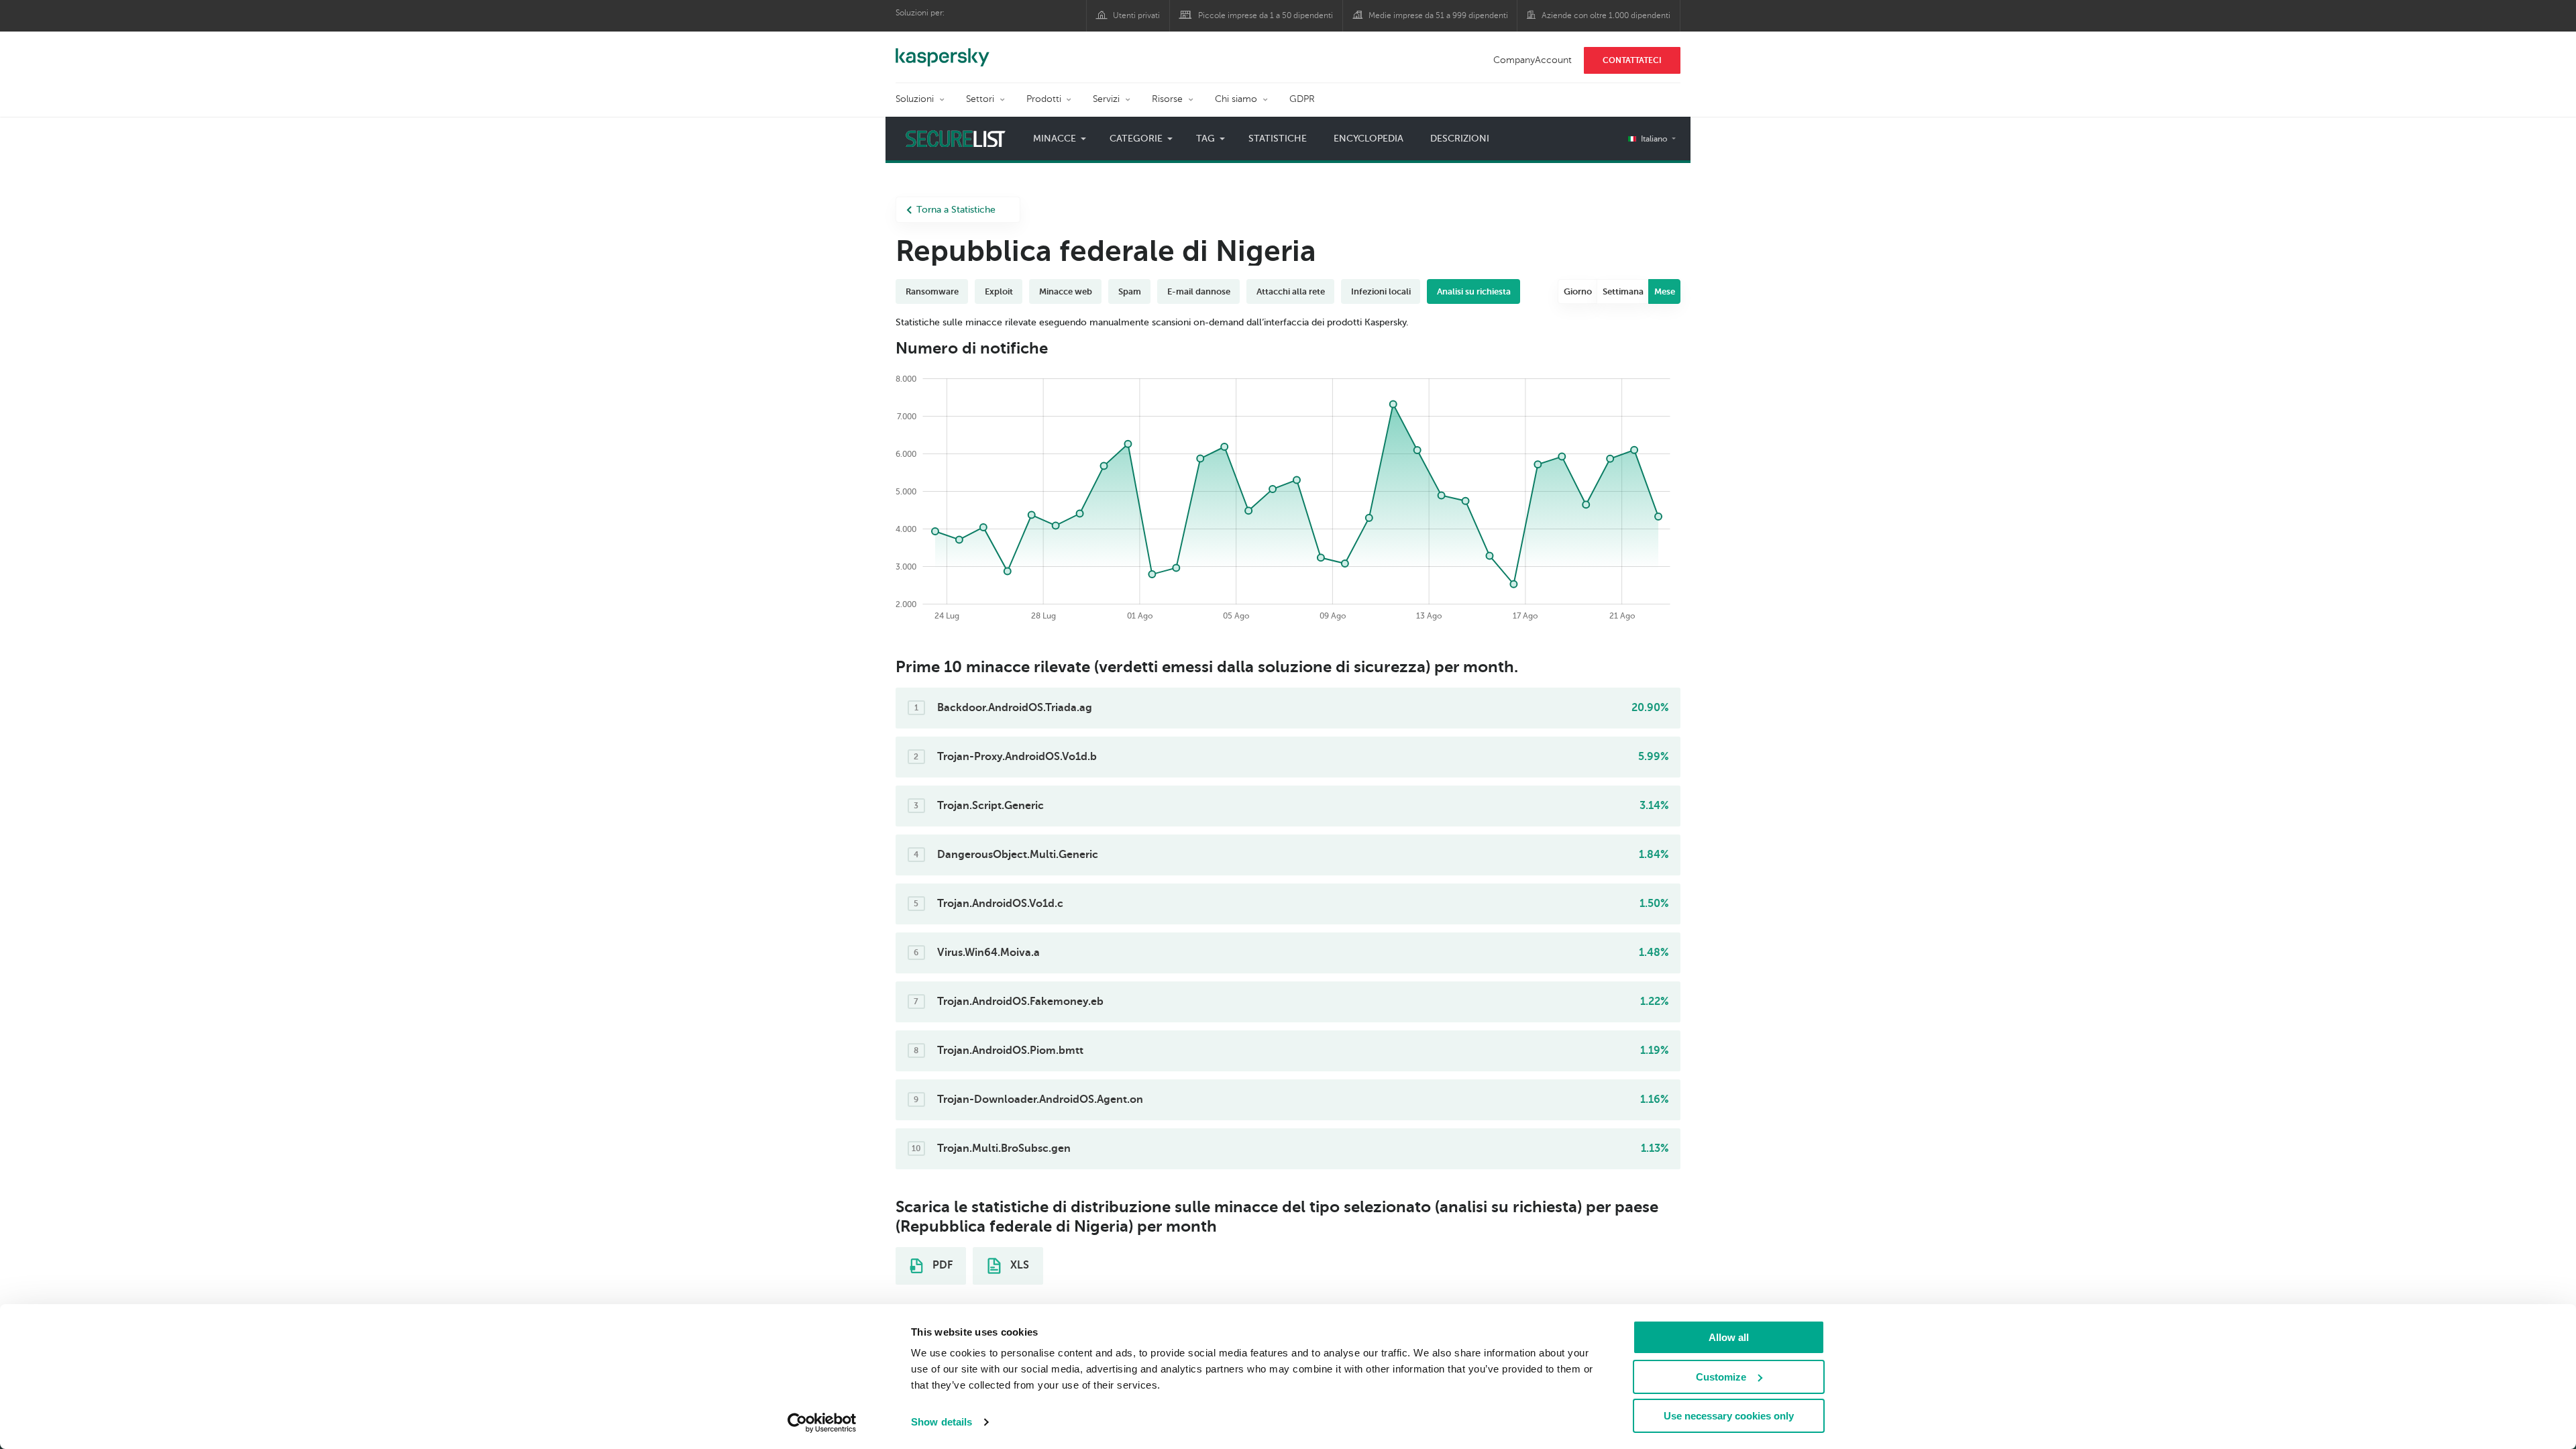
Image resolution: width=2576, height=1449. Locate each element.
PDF (941, 1265)
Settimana (1623, 291)
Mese (1665, 291)
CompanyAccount (1533, 60)
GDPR (1302, 99)
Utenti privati (1136, 15)
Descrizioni (1460, 139)
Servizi (1106, 99)
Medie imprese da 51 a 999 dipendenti (1438, 15)
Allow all (1729, 1337)
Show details (942, 1422)
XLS (1018, 1265)
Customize (1721, 1377)
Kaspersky (943, 50)
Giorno (1578, 291)
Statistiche (1278, 139)
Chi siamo (1236, 99)
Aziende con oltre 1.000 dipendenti (1606, 15)
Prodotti (1044, 99)
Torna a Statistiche (956, 210)
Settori (980, 99)
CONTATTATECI (1632, 60)
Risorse (1167, 99)
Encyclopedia (1368, 139)
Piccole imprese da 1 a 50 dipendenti (1266, 15)
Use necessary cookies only (1729, 1416)
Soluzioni (915, 99)
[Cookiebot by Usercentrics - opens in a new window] (822, 1423)
